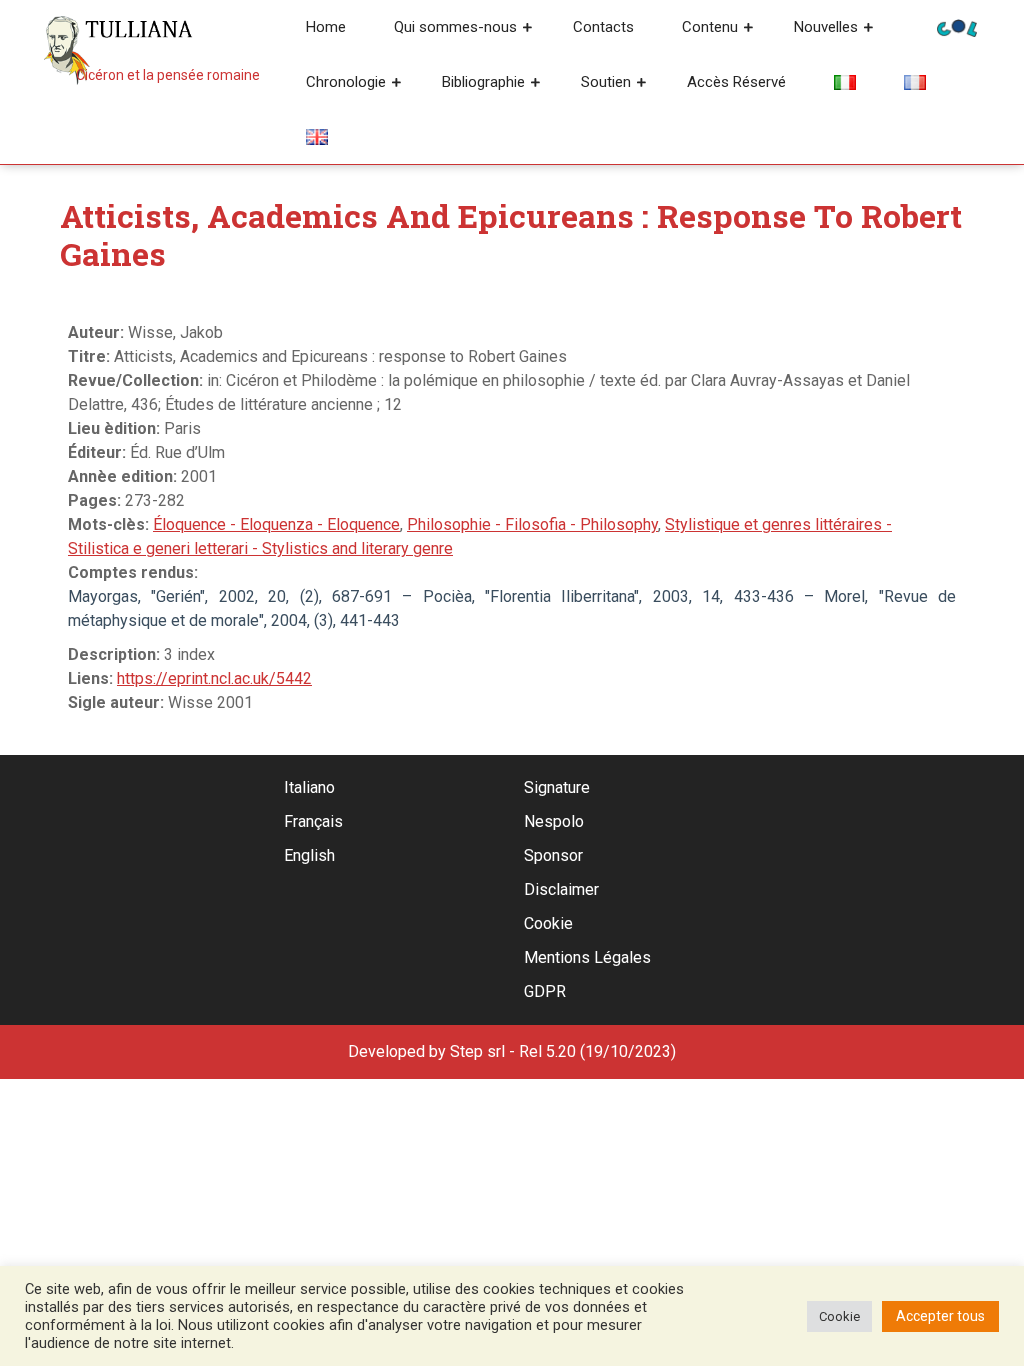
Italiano (309, 787)
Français (313, 821)
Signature (557, 787)
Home (326, 27)
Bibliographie (483, 82)
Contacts (603, 27)
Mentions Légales (587, 957)
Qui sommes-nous (455, 27)
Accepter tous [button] (940, 1316)
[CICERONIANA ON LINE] (957, 26)
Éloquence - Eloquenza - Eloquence (276, 524)
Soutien (606, 82)
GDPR (545, 991)
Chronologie (346, 82)
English (309, 855)
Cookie (548, 923)
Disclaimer (561, 889)
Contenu (710, 27)
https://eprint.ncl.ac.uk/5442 (214, 678)
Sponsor (553, 855)
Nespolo (554, 821)
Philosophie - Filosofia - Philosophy (532, 524)
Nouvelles (826, 27)
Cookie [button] (839, 1316)
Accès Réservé (736, 82)
